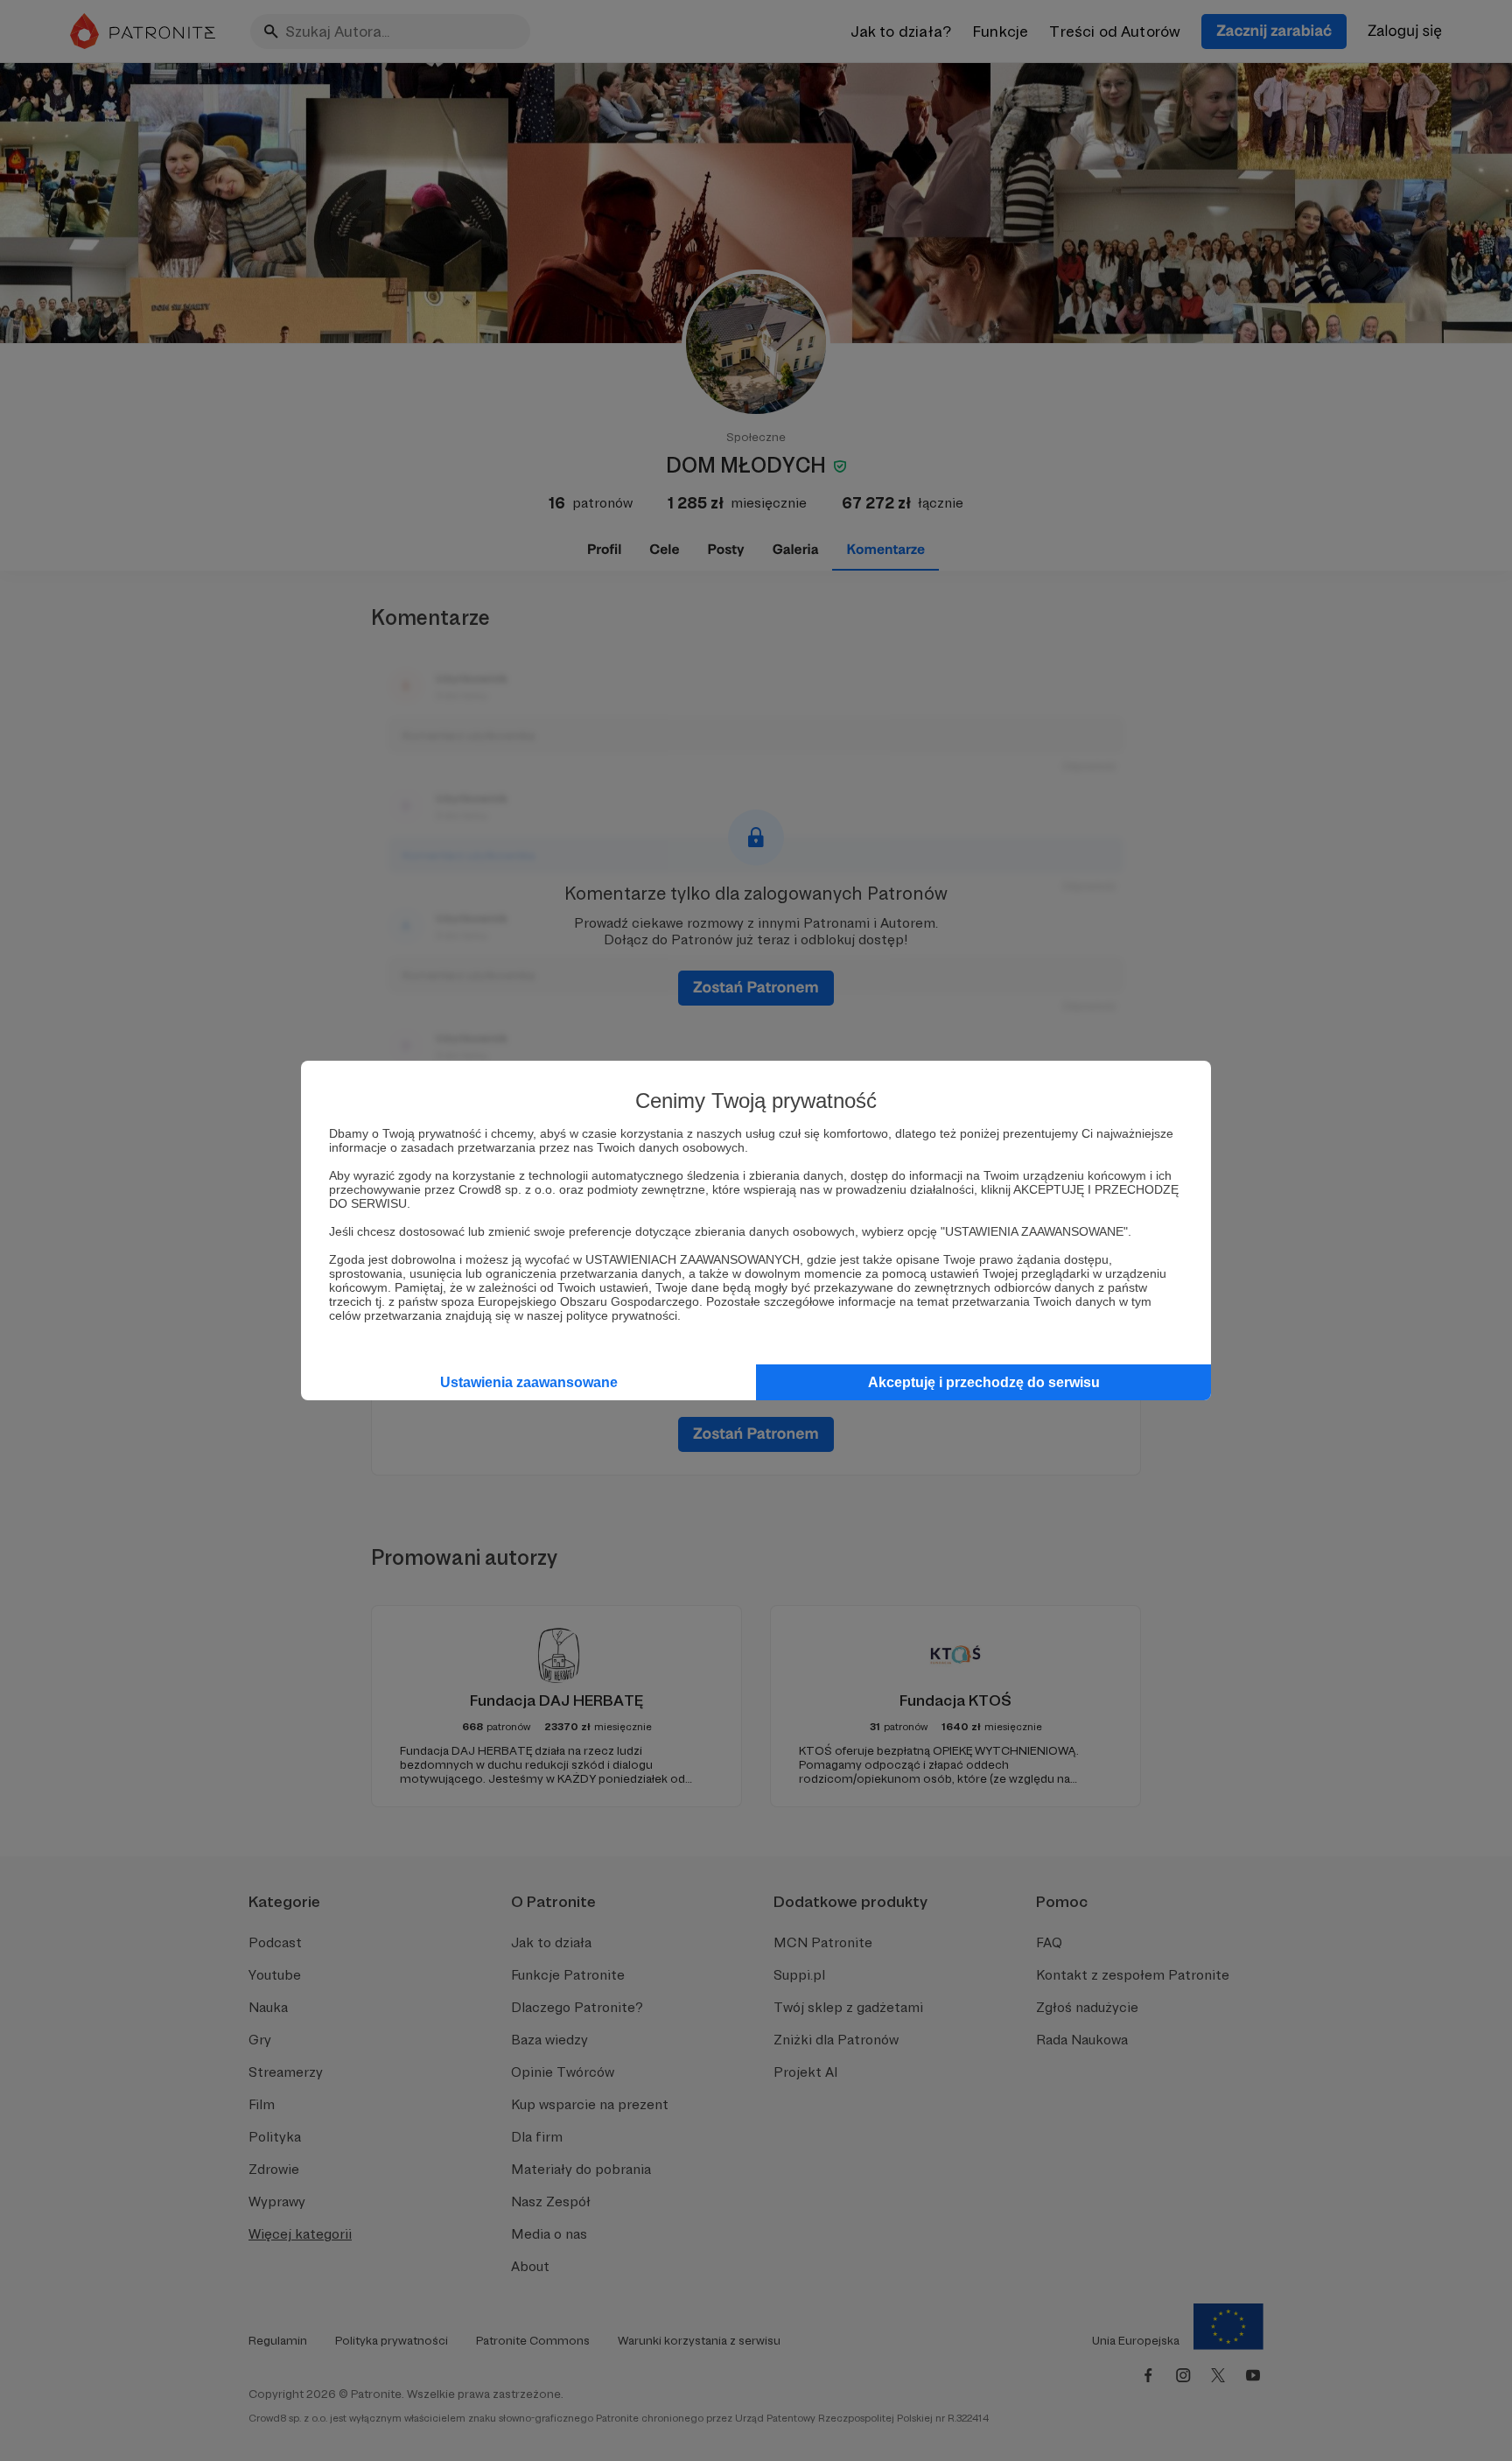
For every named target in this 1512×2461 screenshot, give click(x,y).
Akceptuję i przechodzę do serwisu (984, 1382)
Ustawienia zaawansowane (529, 1382)
